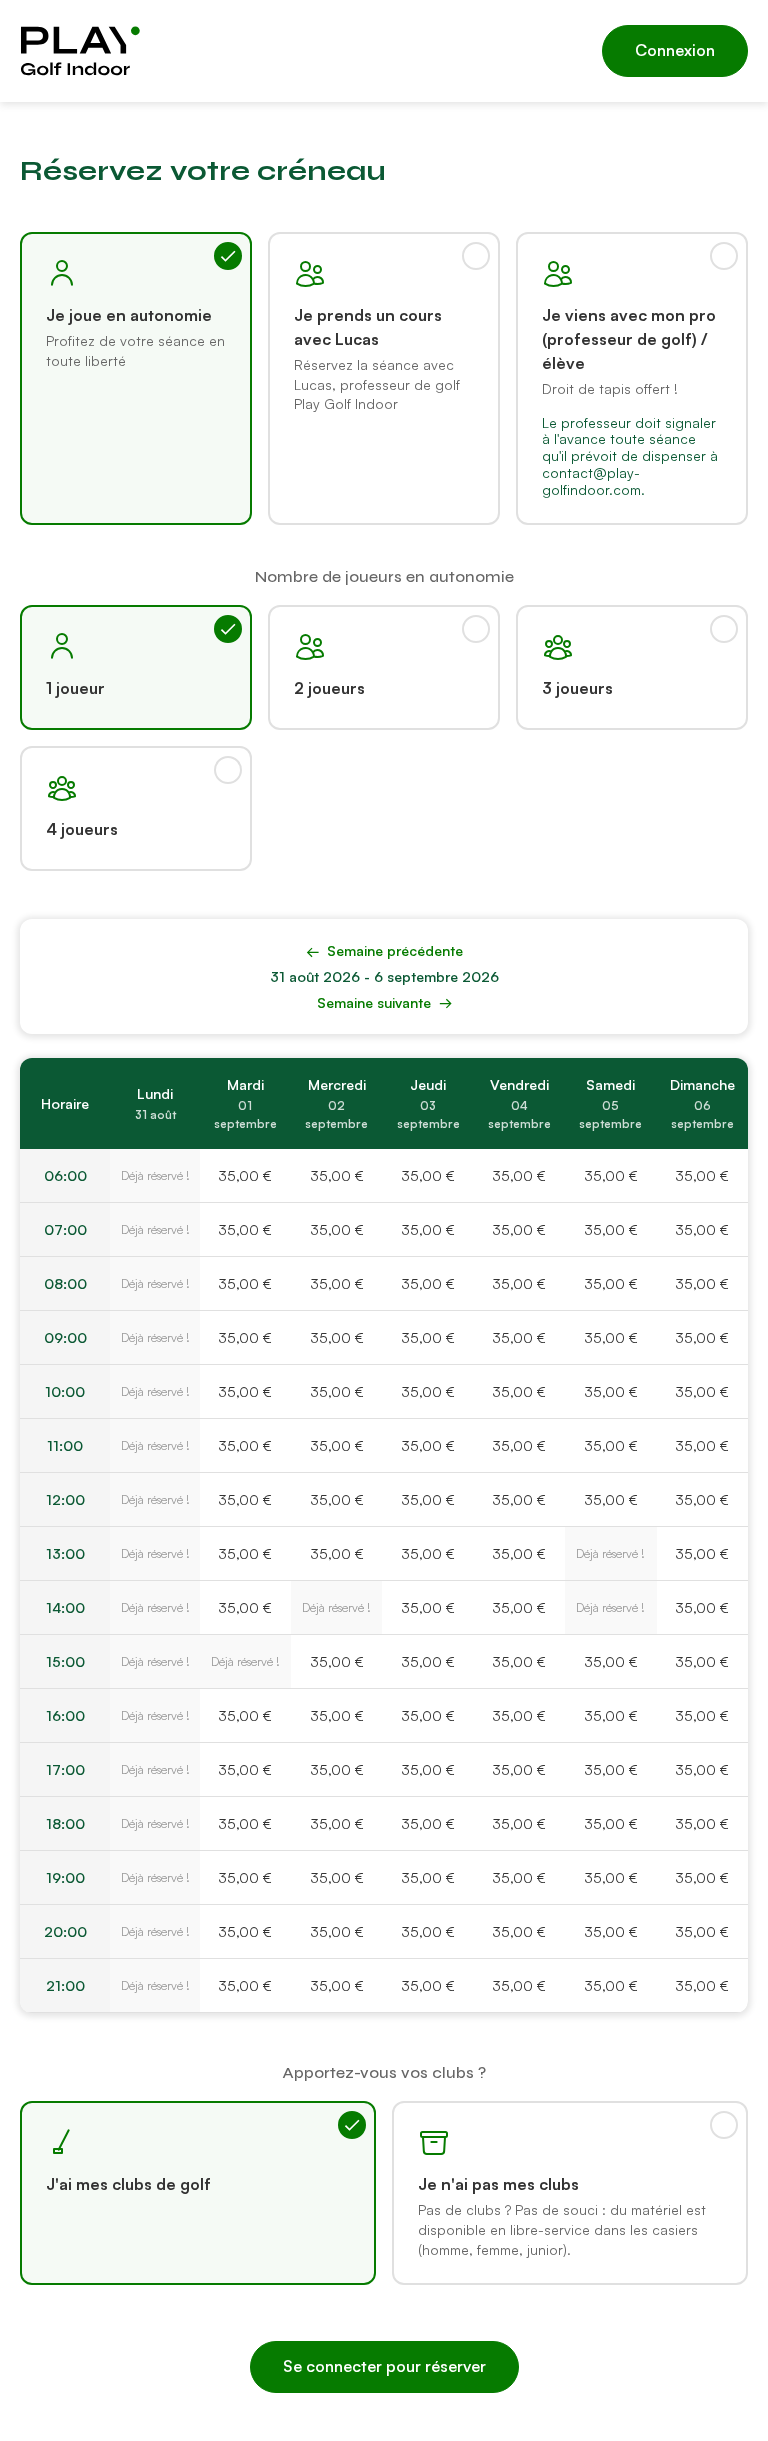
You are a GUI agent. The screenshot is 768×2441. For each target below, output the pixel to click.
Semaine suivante (384, 1002)
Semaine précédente (384, 950)
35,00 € (245, 1175)
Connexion (675, 50)
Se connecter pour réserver (384, 2366)
